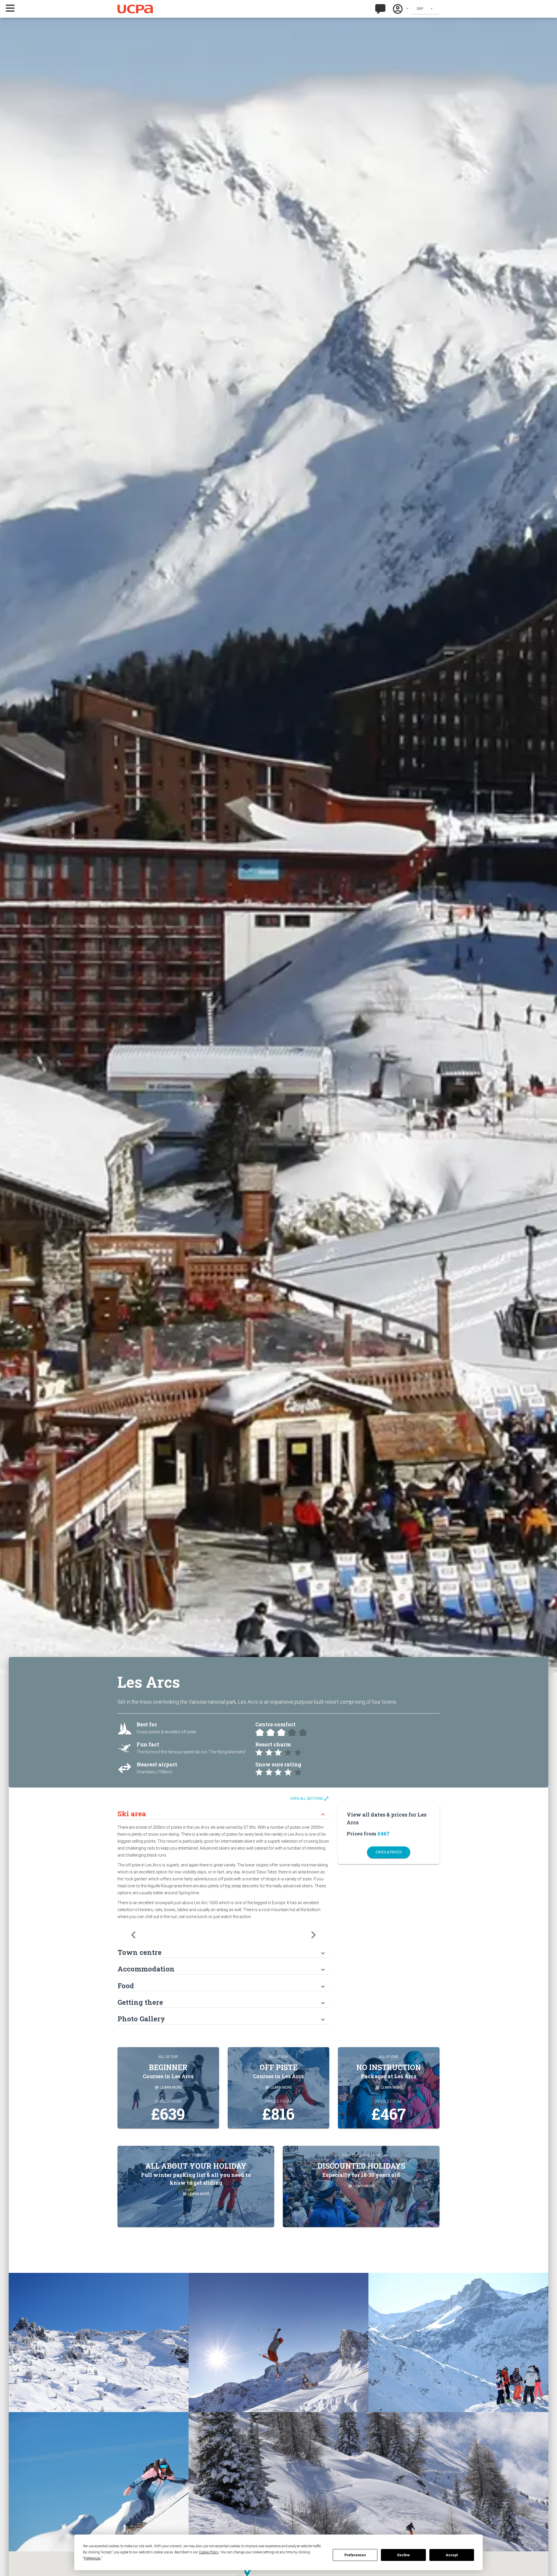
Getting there (222, 2002)
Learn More (168, 2087)
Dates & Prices (389, 1852)
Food (222, 1986)
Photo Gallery (222, 2019)
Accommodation (222, 1969)
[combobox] (425, 9)
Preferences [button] (92, 2558)
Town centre (222, 1952)
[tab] (223, 1811)
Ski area (222, 1814)
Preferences (355, 2555)
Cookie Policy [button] (209, 2552)
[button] (18, 8)
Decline (404, 2555)
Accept (452, 2555)
